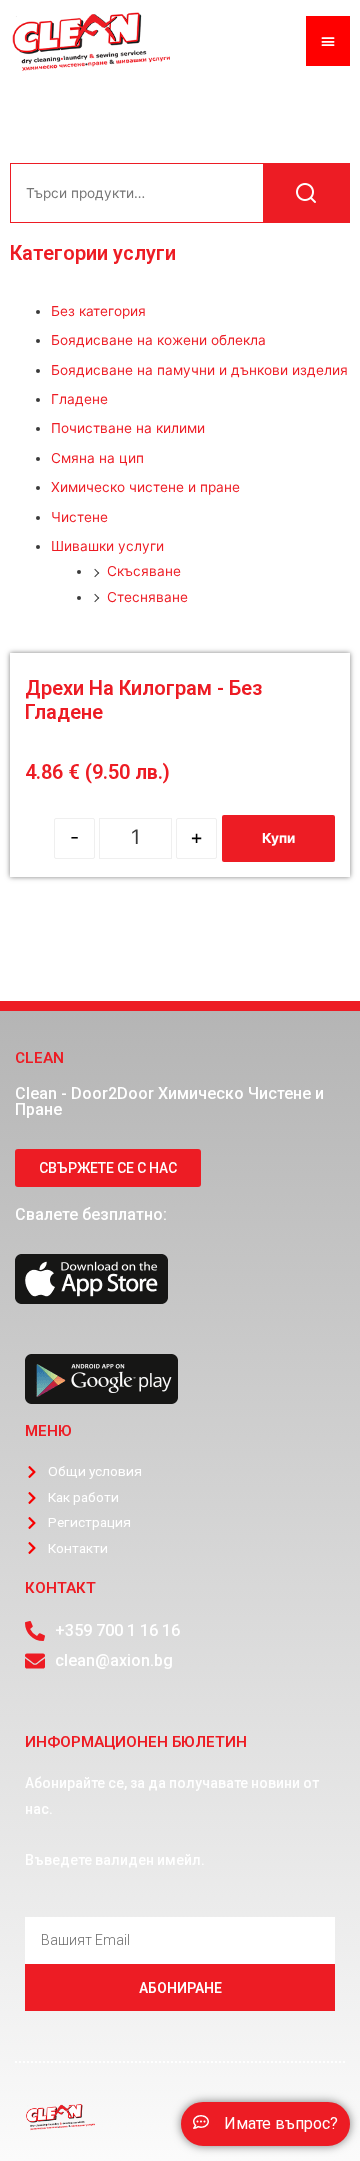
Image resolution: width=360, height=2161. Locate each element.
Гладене (79, 399)
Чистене (79, 517)
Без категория (98, 311)
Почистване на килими (128, 428)
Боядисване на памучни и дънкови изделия (199, 370)
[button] (265, 2124)
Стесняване (147, 597)
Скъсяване (144, 571)
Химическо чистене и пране (145, 487)
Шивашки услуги (107, 546)
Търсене (306, 193)
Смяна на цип (97, 458)
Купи (278, 838)
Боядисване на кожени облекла (158, 340)
